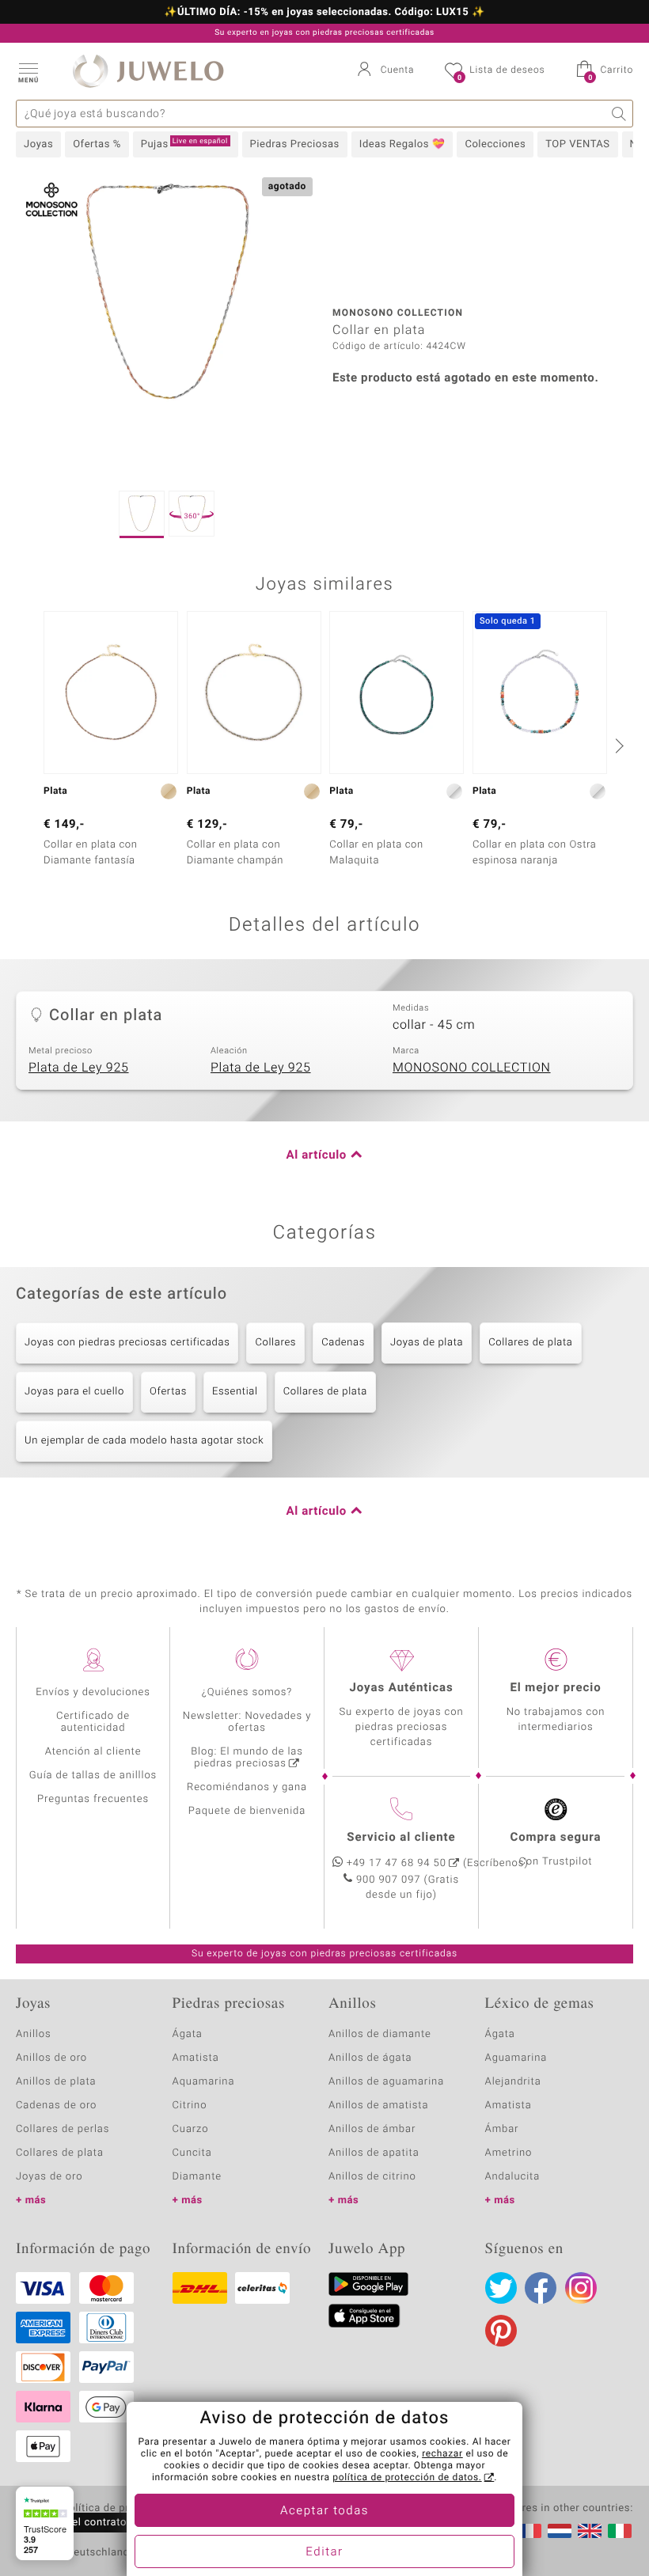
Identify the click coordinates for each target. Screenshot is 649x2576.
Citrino (190, 2106)
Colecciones (495, 144)
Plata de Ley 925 (79, 1068)
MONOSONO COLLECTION (472, 1068)
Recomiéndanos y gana (247, 1787)
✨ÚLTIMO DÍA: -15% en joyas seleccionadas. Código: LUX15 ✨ (324, 13)
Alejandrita (513, 2082)
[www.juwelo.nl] (560, 2531)
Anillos (34, 2034)
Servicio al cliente (401, 1838)
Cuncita (192, 2153)
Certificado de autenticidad (93, 1722)
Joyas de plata (427, 1343)
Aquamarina (204, 2082)
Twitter (501, 2288)
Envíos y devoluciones (93, 1692)
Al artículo (317, 1155)
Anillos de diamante (380, 2034)
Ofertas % (97, 144)
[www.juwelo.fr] (529, 2531)
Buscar (619, 114)
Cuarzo (191, 2129)
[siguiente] (617, 745)
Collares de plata (530, 1343)
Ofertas (168, 1392)
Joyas (38, 144)
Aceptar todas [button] (324, 2511)
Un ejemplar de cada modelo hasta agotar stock (144, 1441)
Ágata (188, 2034)
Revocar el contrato (78, 2523)
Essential (235, 1392)
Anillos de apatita (374, 2153)
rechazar (442, 2454)
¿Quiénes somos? (247, 1692)
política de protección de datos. (407, 2478)
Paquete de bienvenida (247, 1811)
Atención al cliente (93, 1752)
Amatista (196, 2058)
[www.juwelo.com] (590, 2531)
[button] (28, 71)
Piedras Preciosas (295, 144)
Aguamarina (516, 2058)
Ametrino (509, 2153)
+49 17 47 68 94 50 (397, 1863)
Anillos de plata (56, 2082)
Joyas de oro (49, 2177)
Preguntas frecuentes (93, 1799)
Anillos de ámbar (372, 2129)
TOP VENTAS (577, 144)
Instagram (581, 2288)
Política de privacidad (116, 2509)
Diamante (197, 2177)
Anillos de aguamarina (386, 2082)
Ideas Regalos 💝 (402, 144)
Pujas (184, 144)
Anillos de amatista (378, 2106)
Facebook (541, 2288)
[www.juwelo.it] (620, 2531)
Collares (275, 1343)
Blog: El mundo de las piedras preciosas (247, 1758)
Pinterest (501, 2331)
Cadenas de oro (56, 2106)
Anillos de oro (51, 2058)
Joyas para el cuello (74, 1392)
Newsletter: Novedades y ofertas (247, 1722)
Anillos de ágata (370, 2058)
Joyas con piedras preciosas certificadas (127, 1343)
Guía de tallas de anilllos (93, 1776)
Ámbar (502, 2129)
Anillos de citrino (372, 2177)
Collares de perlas (63, 2129)
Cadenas (343, 1343)
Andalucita (513, 2177)
